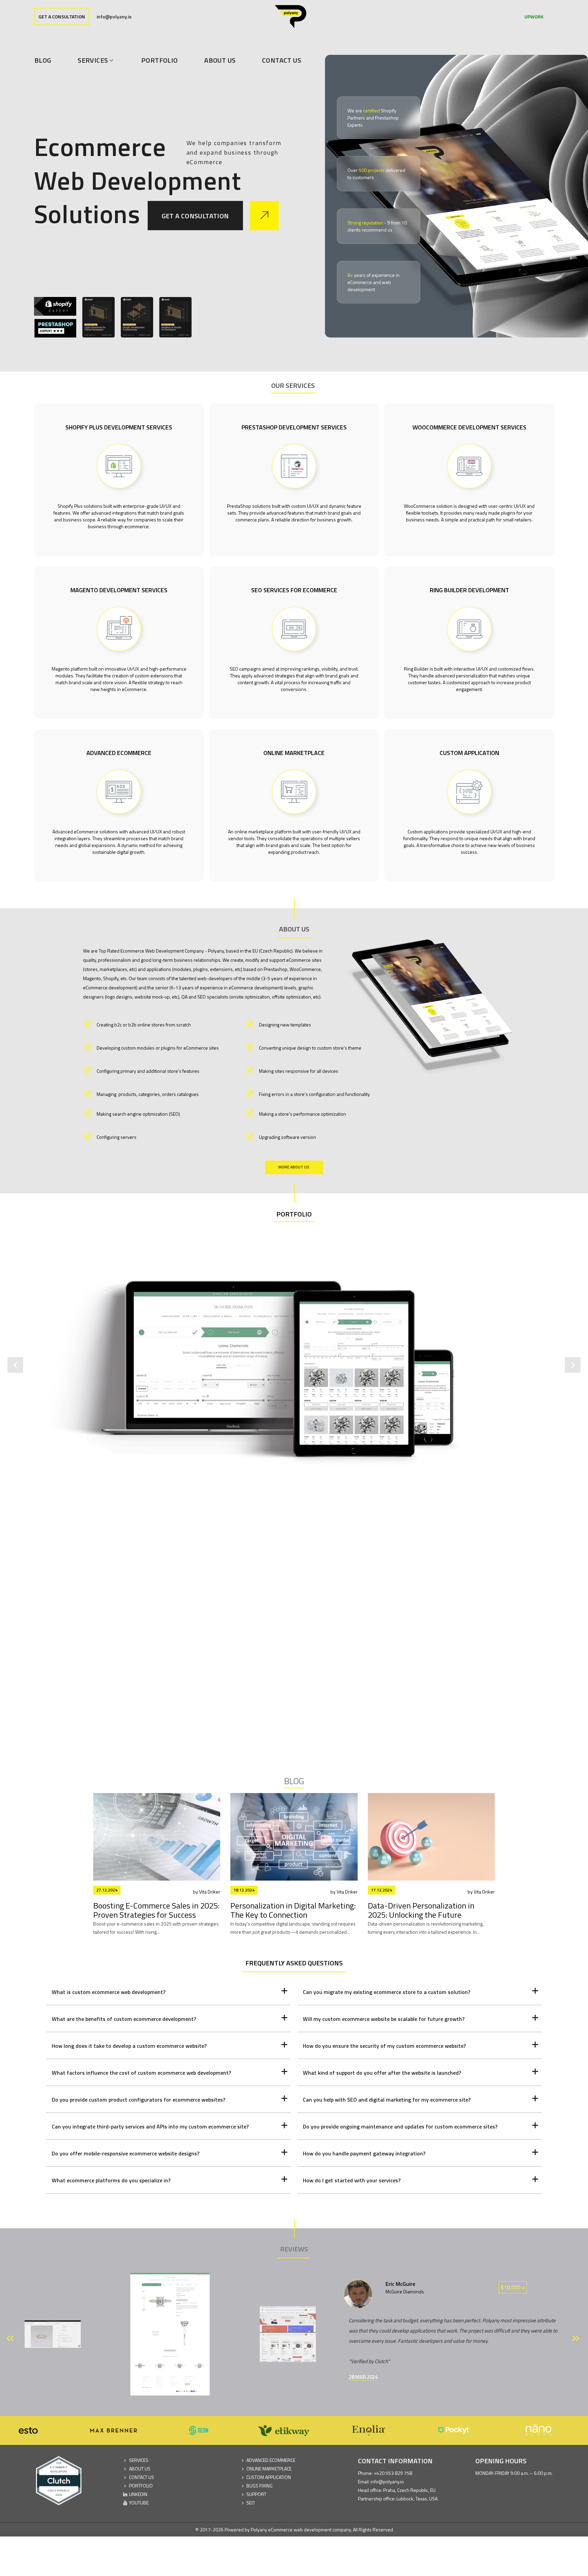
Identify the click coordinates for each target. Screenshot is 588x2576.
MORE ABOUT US (294, 1167)
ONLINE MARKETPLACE (269, 2469)
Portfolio (294, 1214)
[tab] (168, 1992)
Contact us (142, 2477)
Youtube (139, 2503)
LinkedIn (138, 2494)
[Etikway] (216, 2430)
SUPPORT (256, 2494)
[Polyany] (291, 17)
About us (140, 2469)
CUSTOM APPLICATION (269, 2477)
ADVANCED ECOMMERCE (271, 2460)
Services (139, 2460)
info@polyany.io (114, 17)
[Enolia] (301, 2430)
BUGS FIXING (259, 2486)
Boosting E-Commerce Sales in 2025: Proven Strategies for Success (156, 1910)
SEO (251, 2503)
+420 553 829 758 (393, 2473)
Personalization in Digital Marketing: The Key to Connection (293, 1910)
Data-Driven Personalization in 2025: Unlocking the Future (421, 1910)
